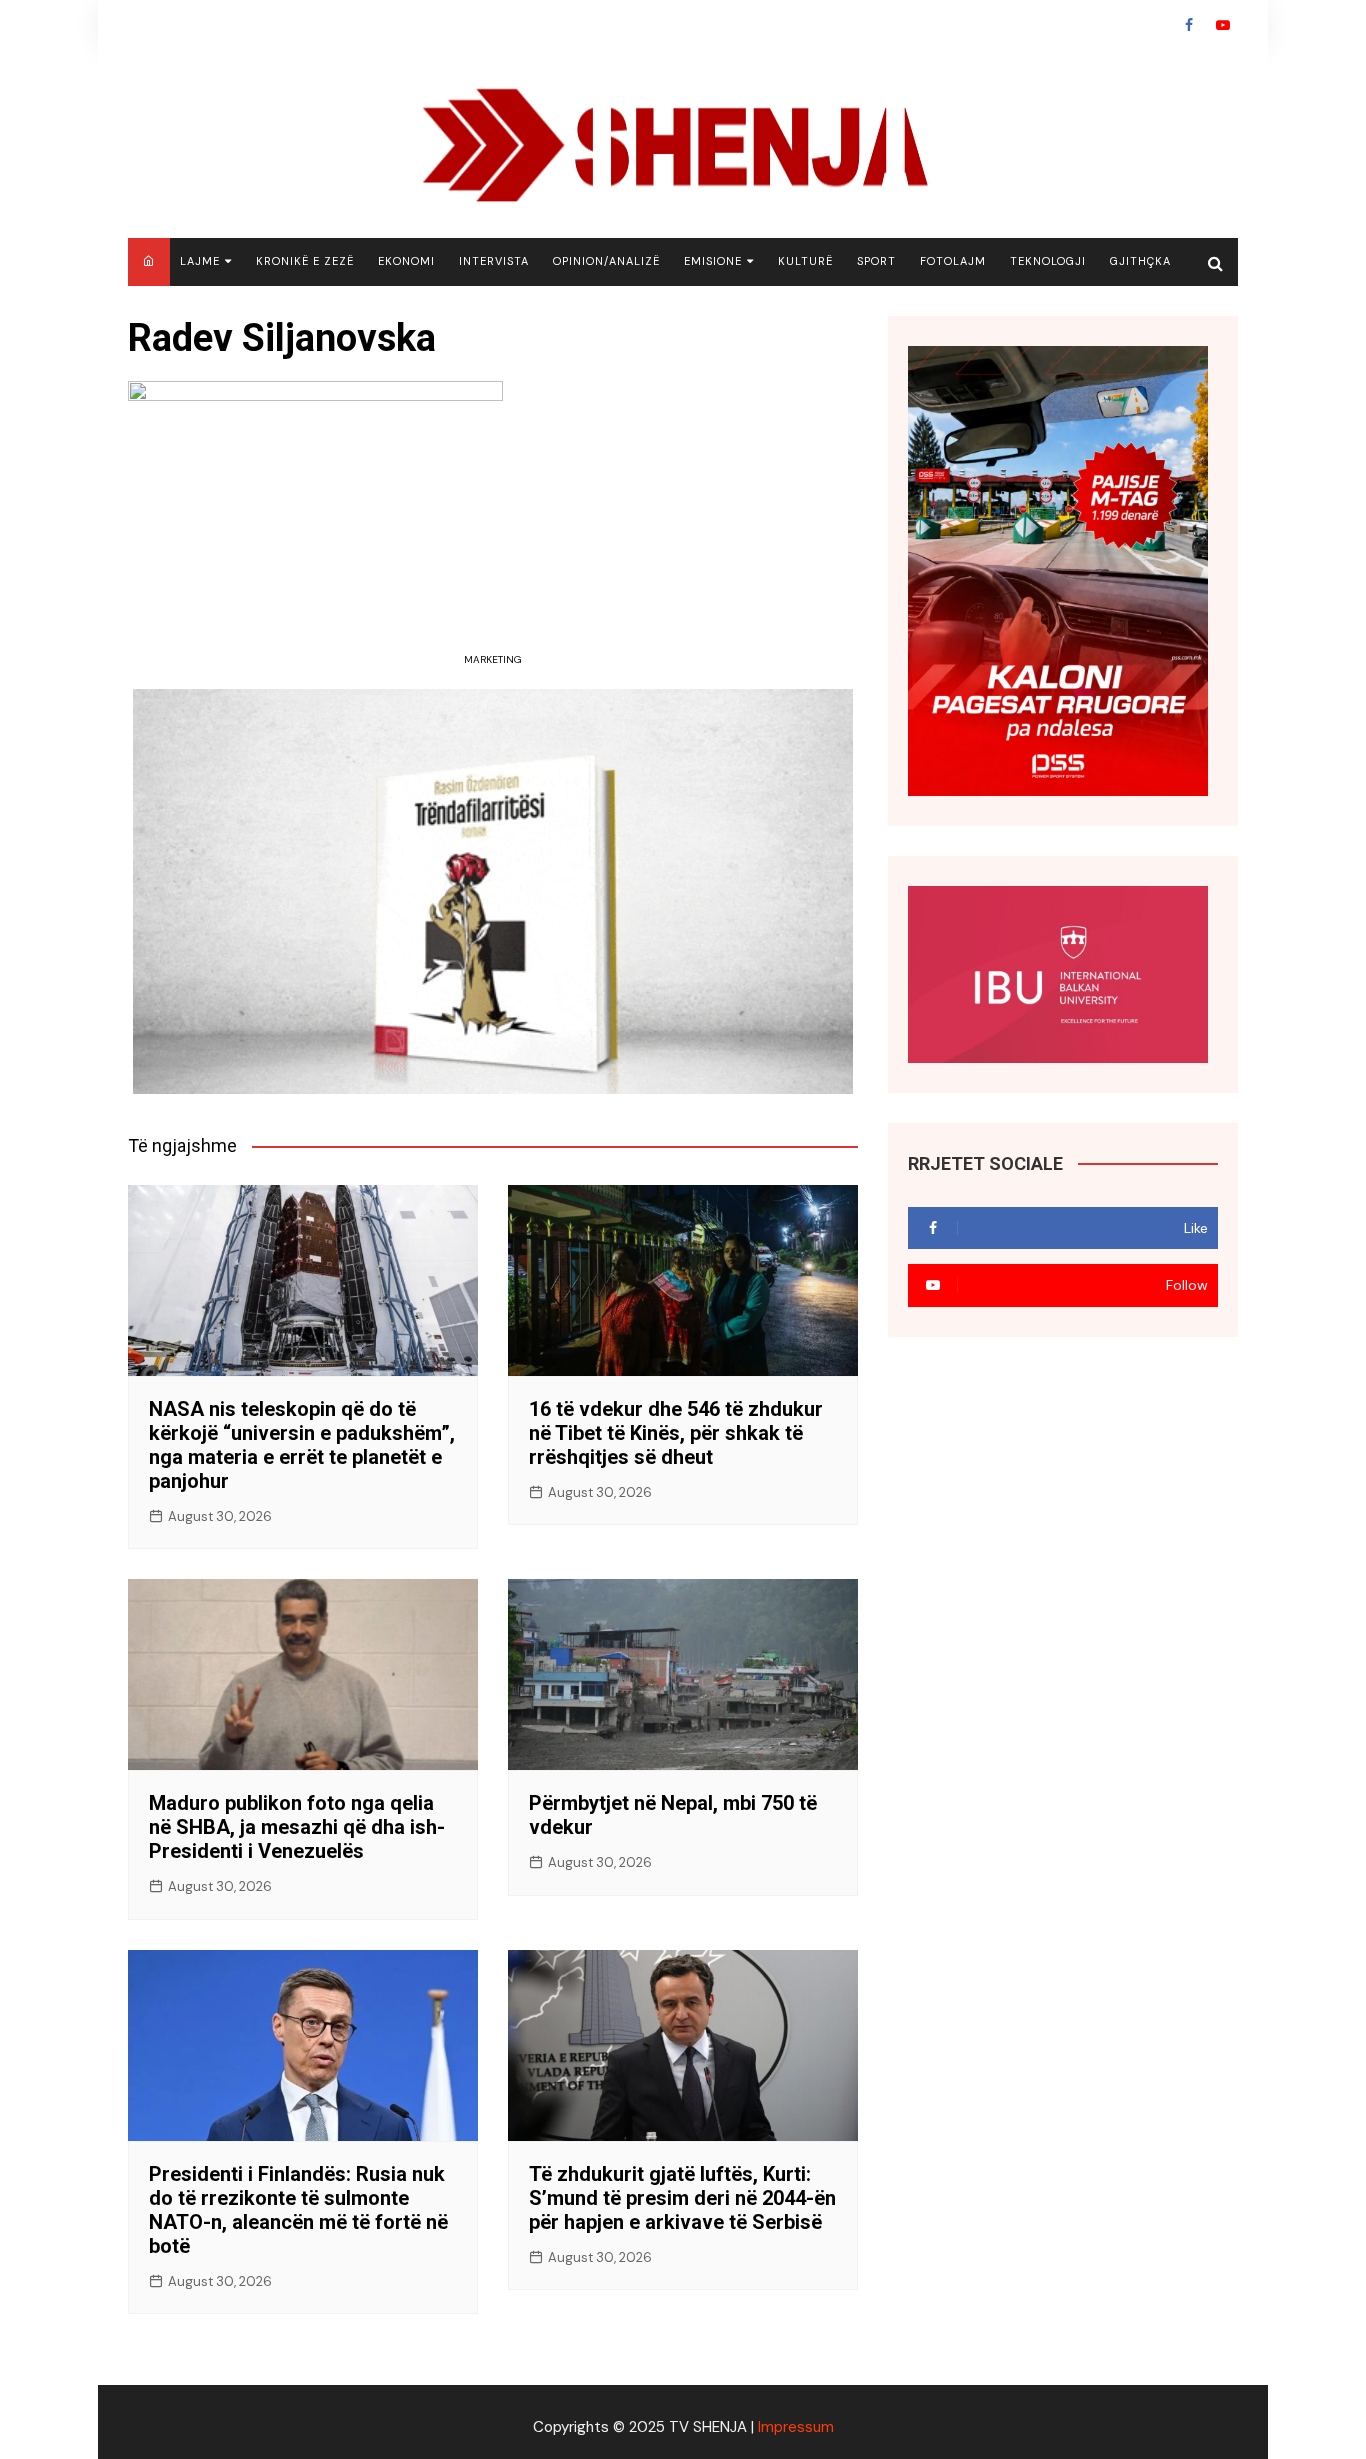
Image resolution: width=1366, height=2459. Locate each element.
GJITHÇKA (1140, 261)
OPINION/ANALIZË (606, 261)
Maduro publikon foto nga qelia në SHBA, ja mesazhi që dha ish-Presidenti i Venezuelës (297, 1827)
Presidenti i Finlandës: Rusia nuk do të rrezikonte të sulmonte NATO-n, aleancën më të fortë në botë (298, 2210)
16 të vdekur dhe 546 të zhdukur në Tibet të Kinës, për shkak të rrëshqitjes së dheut (676, 1433)
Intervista (494, 261)
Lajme (200, 261)
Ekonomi (406, 261)
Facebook (1189, 25)
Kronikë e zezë (305, 261)
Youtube (1223, 25)
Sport (876, 261)
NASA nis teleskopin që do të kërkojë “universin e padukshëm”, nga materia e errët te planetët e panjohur (302, 1445)
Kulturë (805, 261)
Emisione (713, 261)
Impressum (796, 2427)
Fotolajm (953, 261)
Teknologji (1048, 261)
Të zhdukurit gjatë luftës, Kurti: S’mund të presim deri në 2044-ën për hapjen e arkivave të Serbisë (682, 2198)
